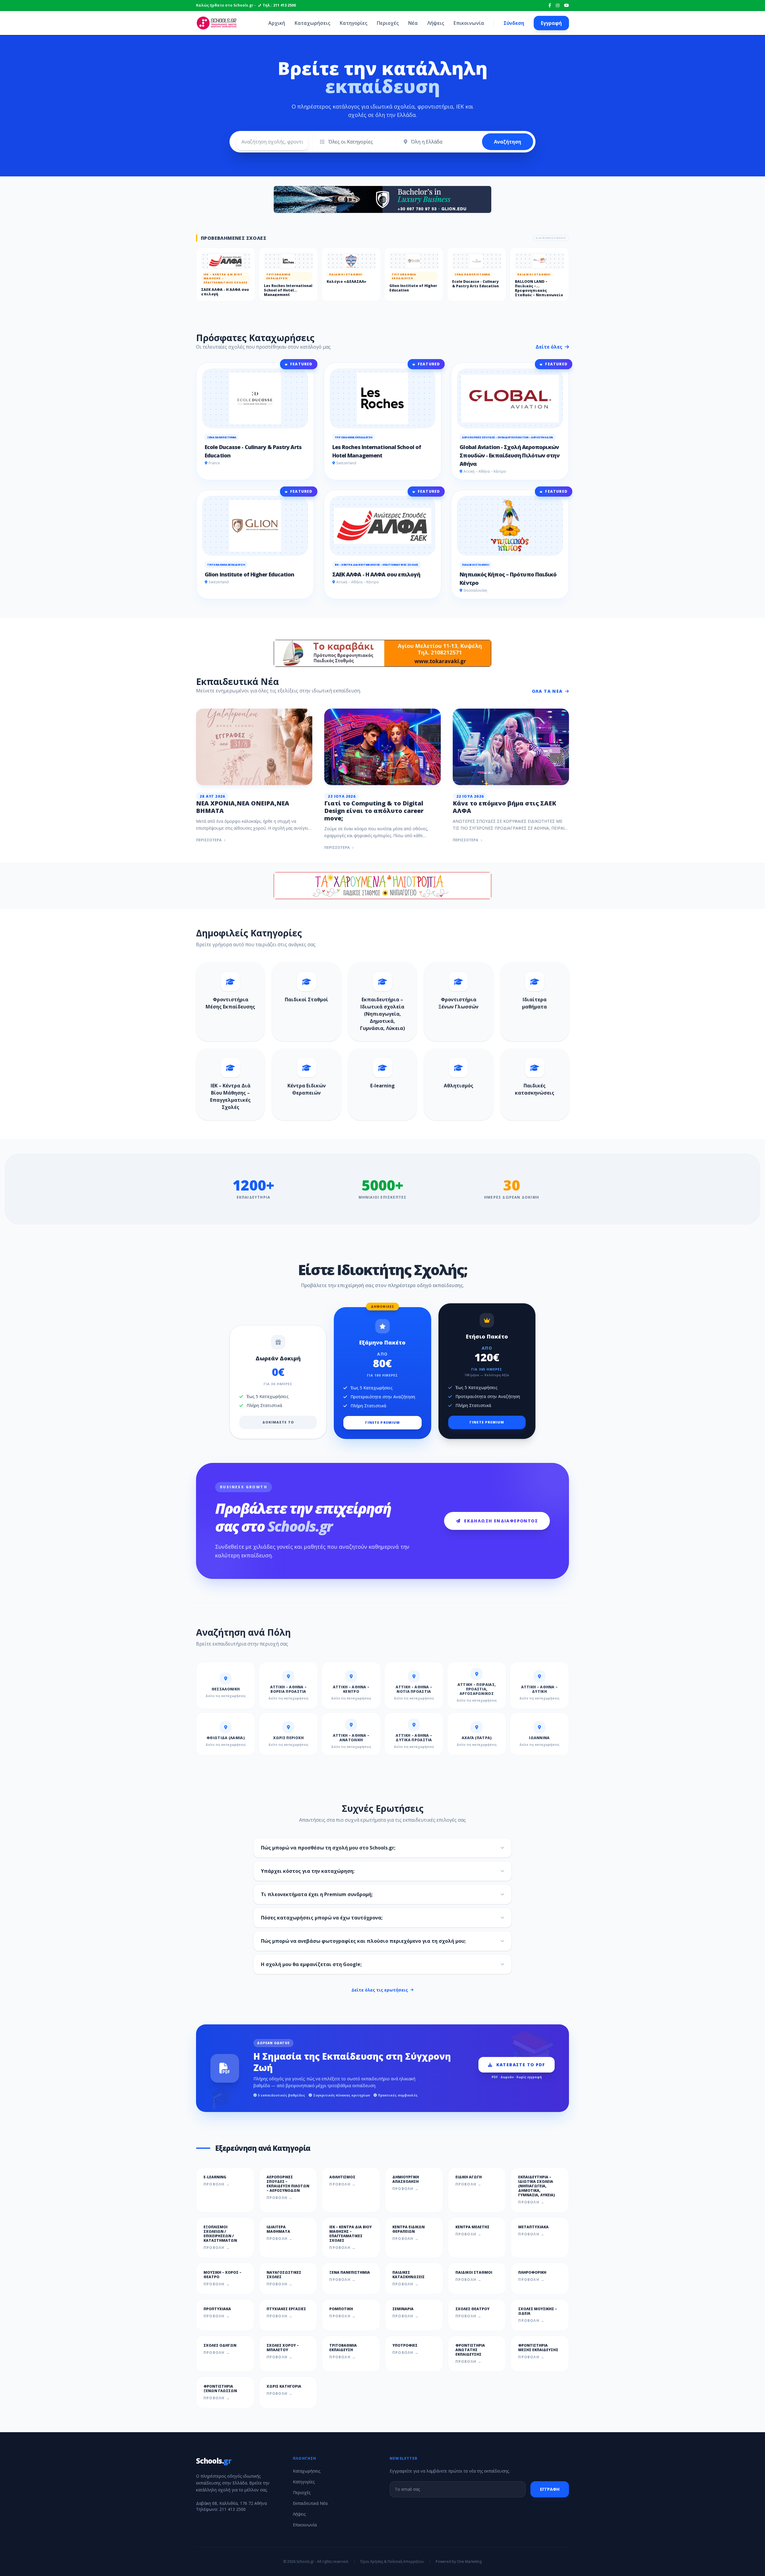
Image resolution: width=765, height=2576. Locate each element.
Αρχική (277, 23)
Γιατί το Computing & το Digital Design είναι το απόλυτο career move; (374, 811)
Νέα (413, 23)
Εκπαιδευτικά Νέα (310, 2503)
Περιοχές (388, 23)
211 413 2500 (232, 2509)
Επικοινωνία (469, 23)
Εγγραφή (551, 23)
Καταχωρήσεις (312, 23)
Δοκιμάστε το (278, 1422)
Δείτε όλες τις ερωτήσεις (380, 1990)
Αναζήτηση (508, 142)
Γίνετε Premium (382, 1422)
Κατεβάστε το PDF (521, 2065)
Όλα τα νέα (547, 691)
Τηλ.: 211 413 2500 (279, 5)
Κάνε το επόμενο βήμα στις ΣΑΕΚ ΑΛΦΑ (504, 807)
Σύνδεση (514, 23)
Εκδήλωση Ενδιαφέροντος (501, 1521)
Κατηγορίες (354, 23)
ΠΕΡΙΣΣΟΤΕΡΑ (209, 840)
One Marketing (469, 2561)
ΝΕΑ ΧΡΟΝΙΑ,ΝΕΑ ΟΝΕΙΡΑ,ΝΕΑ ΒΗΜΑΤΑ (243, 807)
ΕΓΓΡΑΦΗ (550, 2489)
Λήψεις (436, 23)
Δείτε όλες (550, 347)
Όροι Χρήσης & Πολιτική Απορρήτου (392, 2562)
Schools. (214, 2461)
